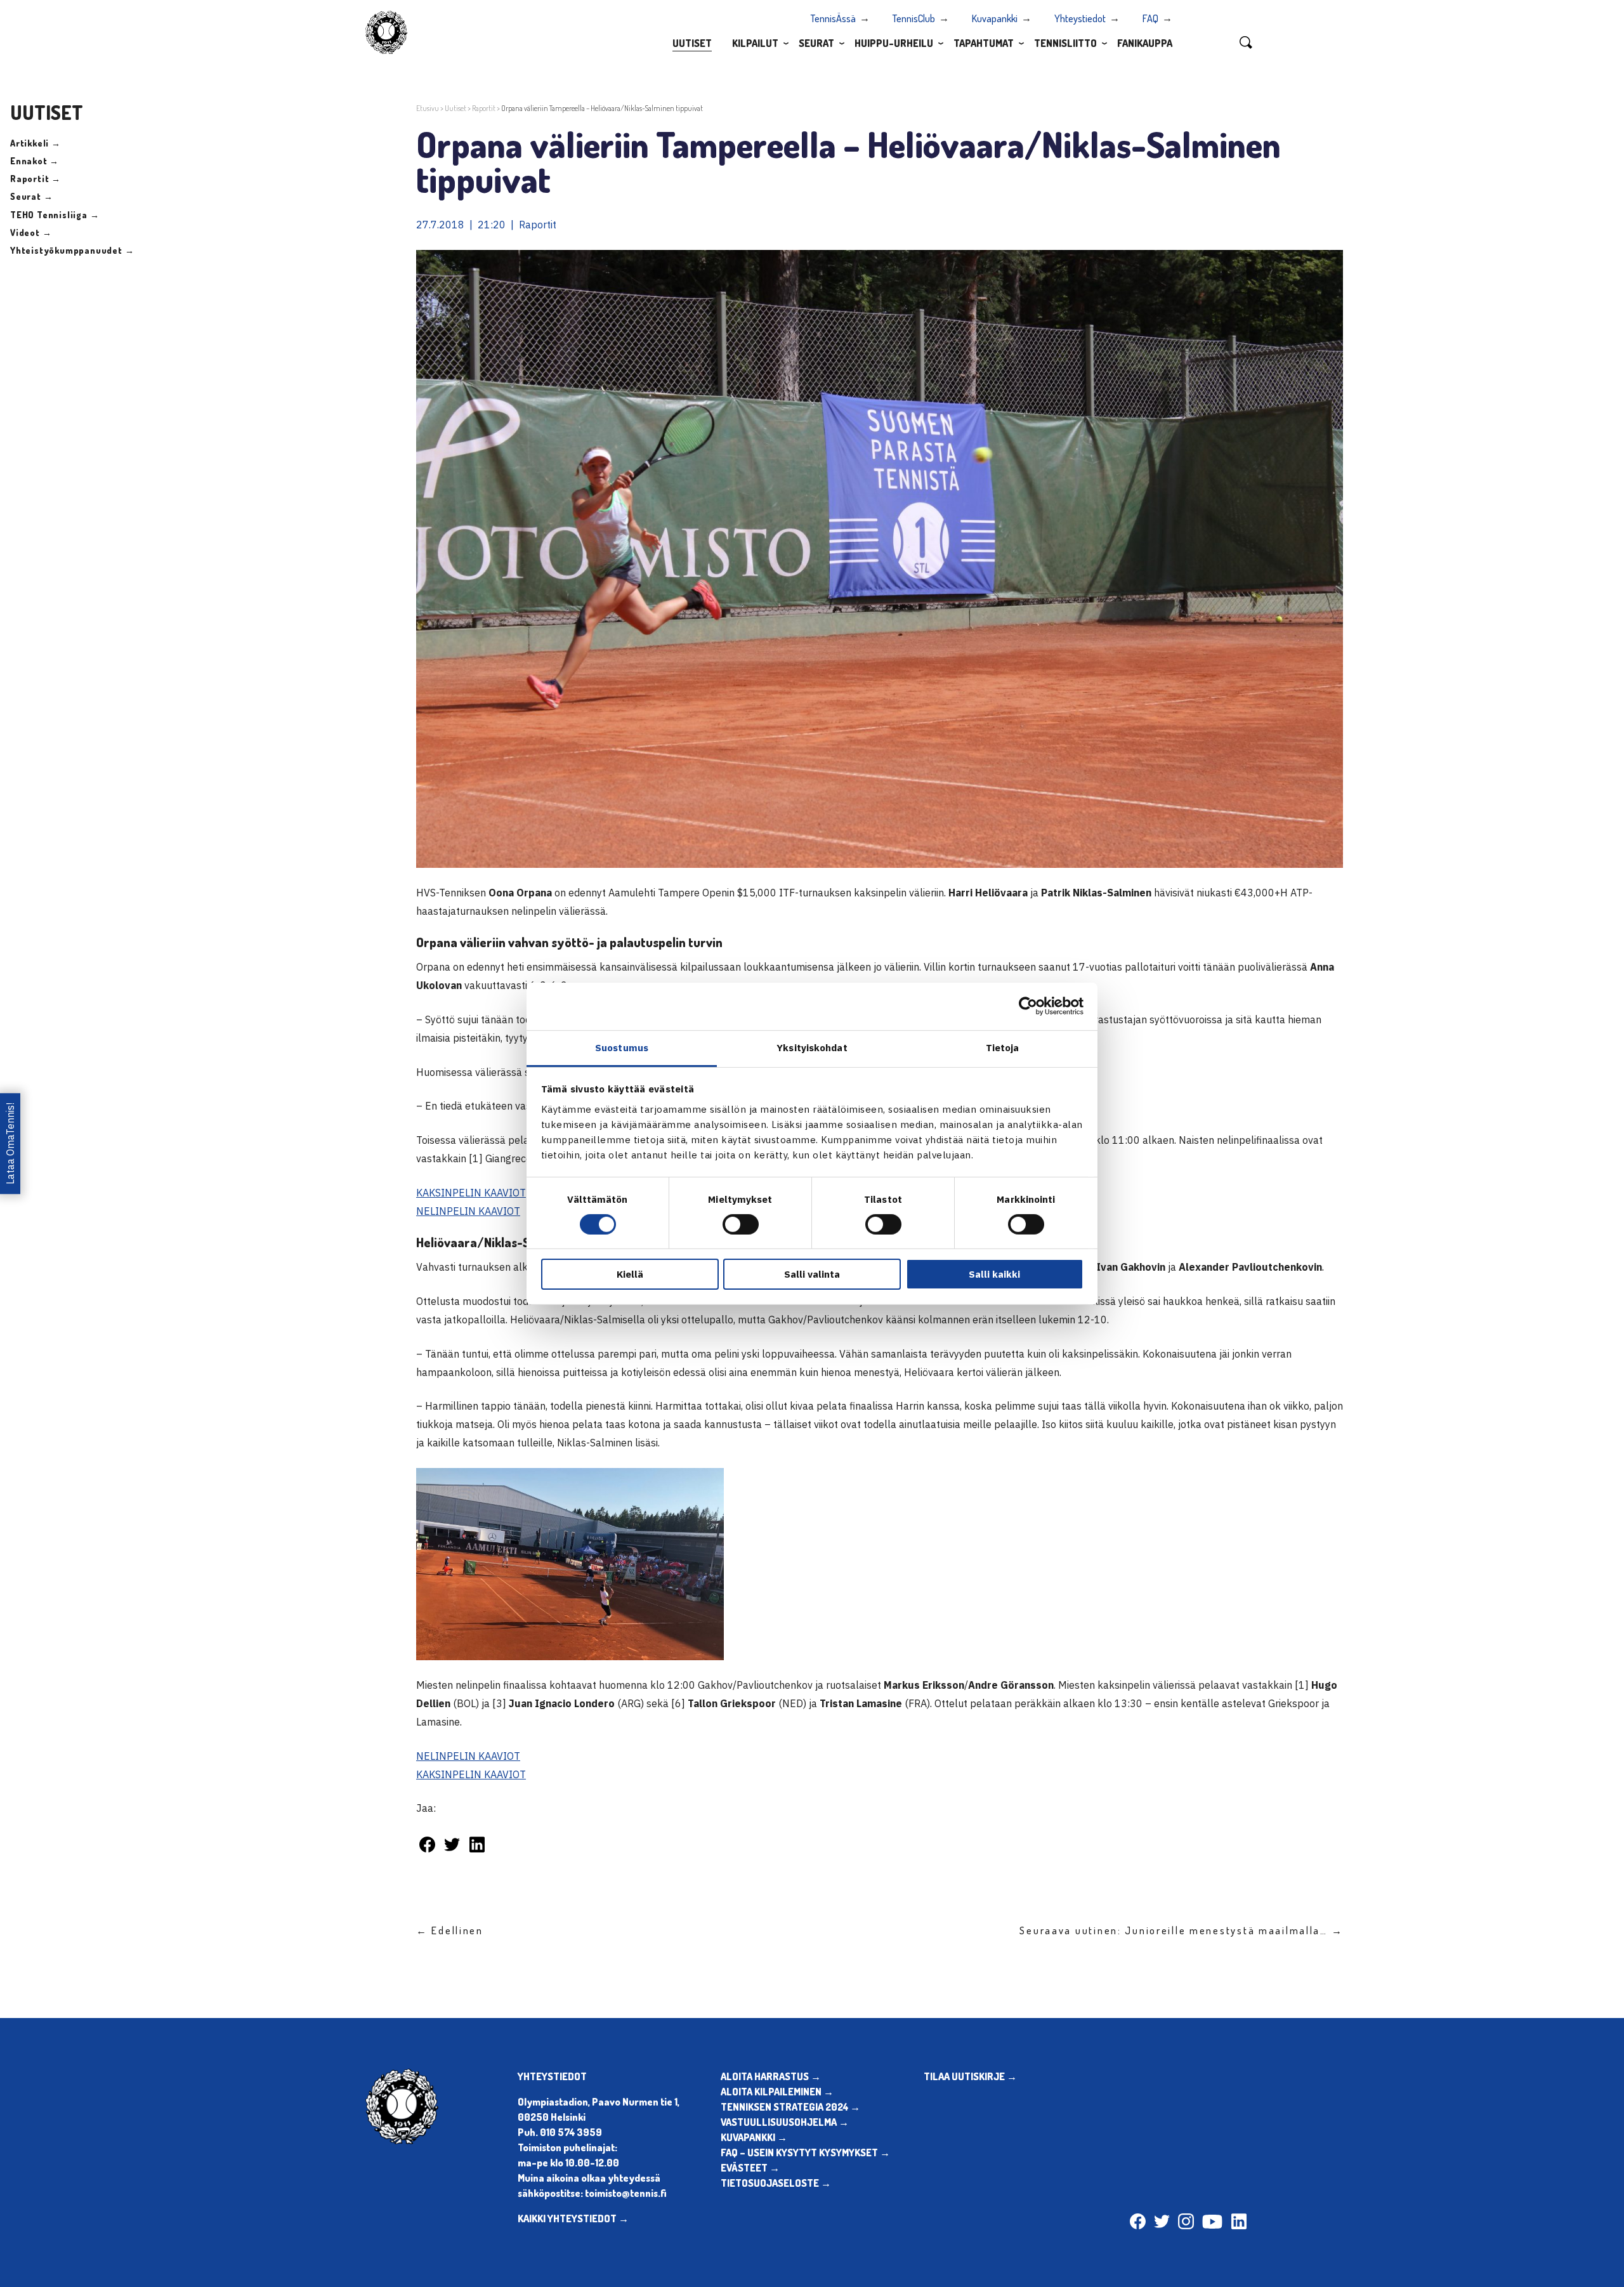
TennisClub (914, 18)
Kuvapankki (995, 18)
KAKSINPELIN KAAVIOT (471, 1193)
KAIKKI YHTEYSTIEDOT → (573, 2218)
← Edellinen (450, 1930)
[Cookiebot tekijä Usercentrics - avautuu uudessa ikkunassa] (1028, 1006)
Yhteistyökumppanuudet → (72, 250)
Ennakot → (35, 161)
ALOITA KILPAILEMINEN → (777, 2092)
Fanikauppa (1145, 43)
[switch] (741, 1224)
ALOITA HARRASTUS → (771, 2076)
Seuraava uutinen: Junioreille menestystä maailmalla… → (1181, 1930)
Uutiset (692, 43)
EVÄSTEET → (750, 2168)
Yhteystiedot (1080, 18)
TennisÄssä (833, 18)
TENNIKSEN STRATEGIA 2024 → (790, 2107)
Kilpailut (755, 43)
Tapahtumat (984, 43)
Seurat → (31, 196)
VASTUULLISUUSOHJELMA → (785, 2122)
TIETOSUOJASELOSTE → (776, 2183)
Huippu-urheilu (894, 43)
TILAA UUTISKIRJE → (970, 2076)
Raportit (484, 108)
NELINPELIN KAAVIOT (468, 1211)
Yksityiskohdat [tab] (812, 1047)
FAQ (1150, 18)
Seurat (816, 43)
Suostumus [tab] (622, 1047)
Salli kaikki (994, 1274)
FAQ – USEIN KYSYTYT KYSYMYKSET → (805, 2153)
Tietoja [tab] (1003, 1047)
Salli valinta (812, 1274)
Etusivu (428, 108)
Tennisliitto (1065, 43)
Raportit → (36, 179)
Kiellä (630, 1274)
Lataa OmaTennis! (10, 1143)
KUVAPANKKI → (754, 2137)
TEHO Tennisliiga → (55, 215)
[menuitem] (692, 43)
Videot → (31, 233)
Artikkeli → (36, 143)
